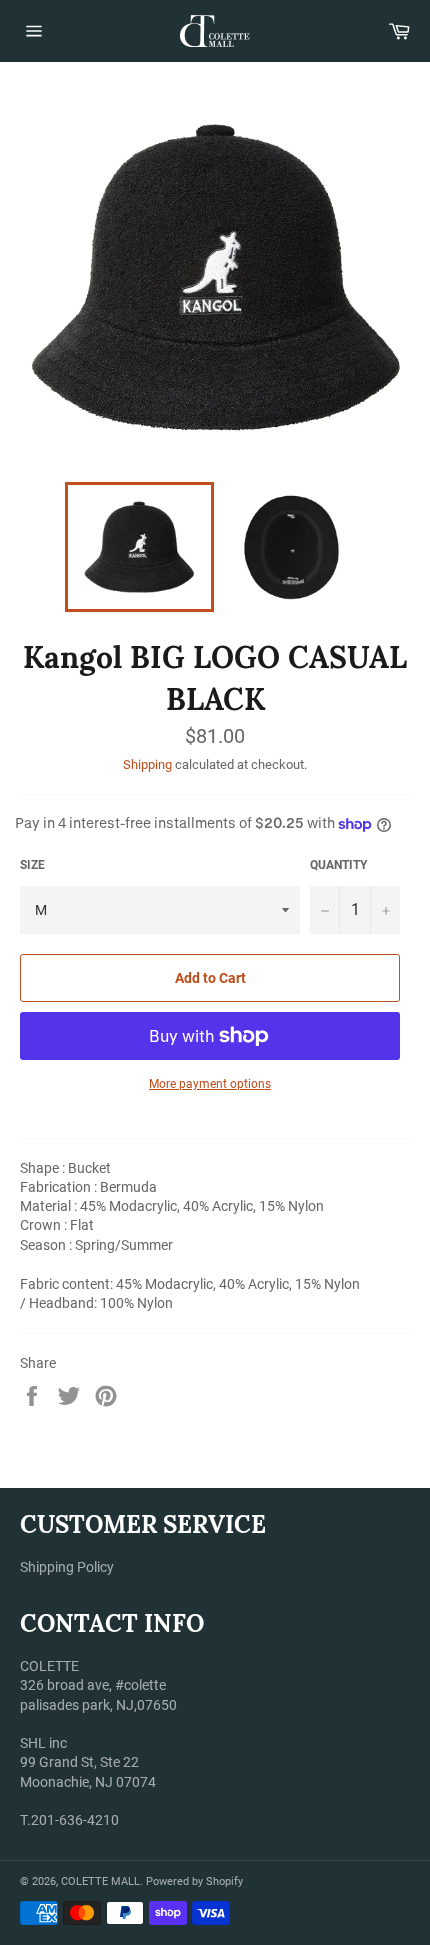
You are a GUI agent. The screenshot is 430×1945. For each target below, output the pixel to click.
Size (32, 865)
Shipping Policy (67, 1567)
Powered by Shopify (194, 1881)
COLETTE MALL (100, 1881)
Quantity (338, 865)
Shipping (147, 764)
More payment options (210, 1084)
